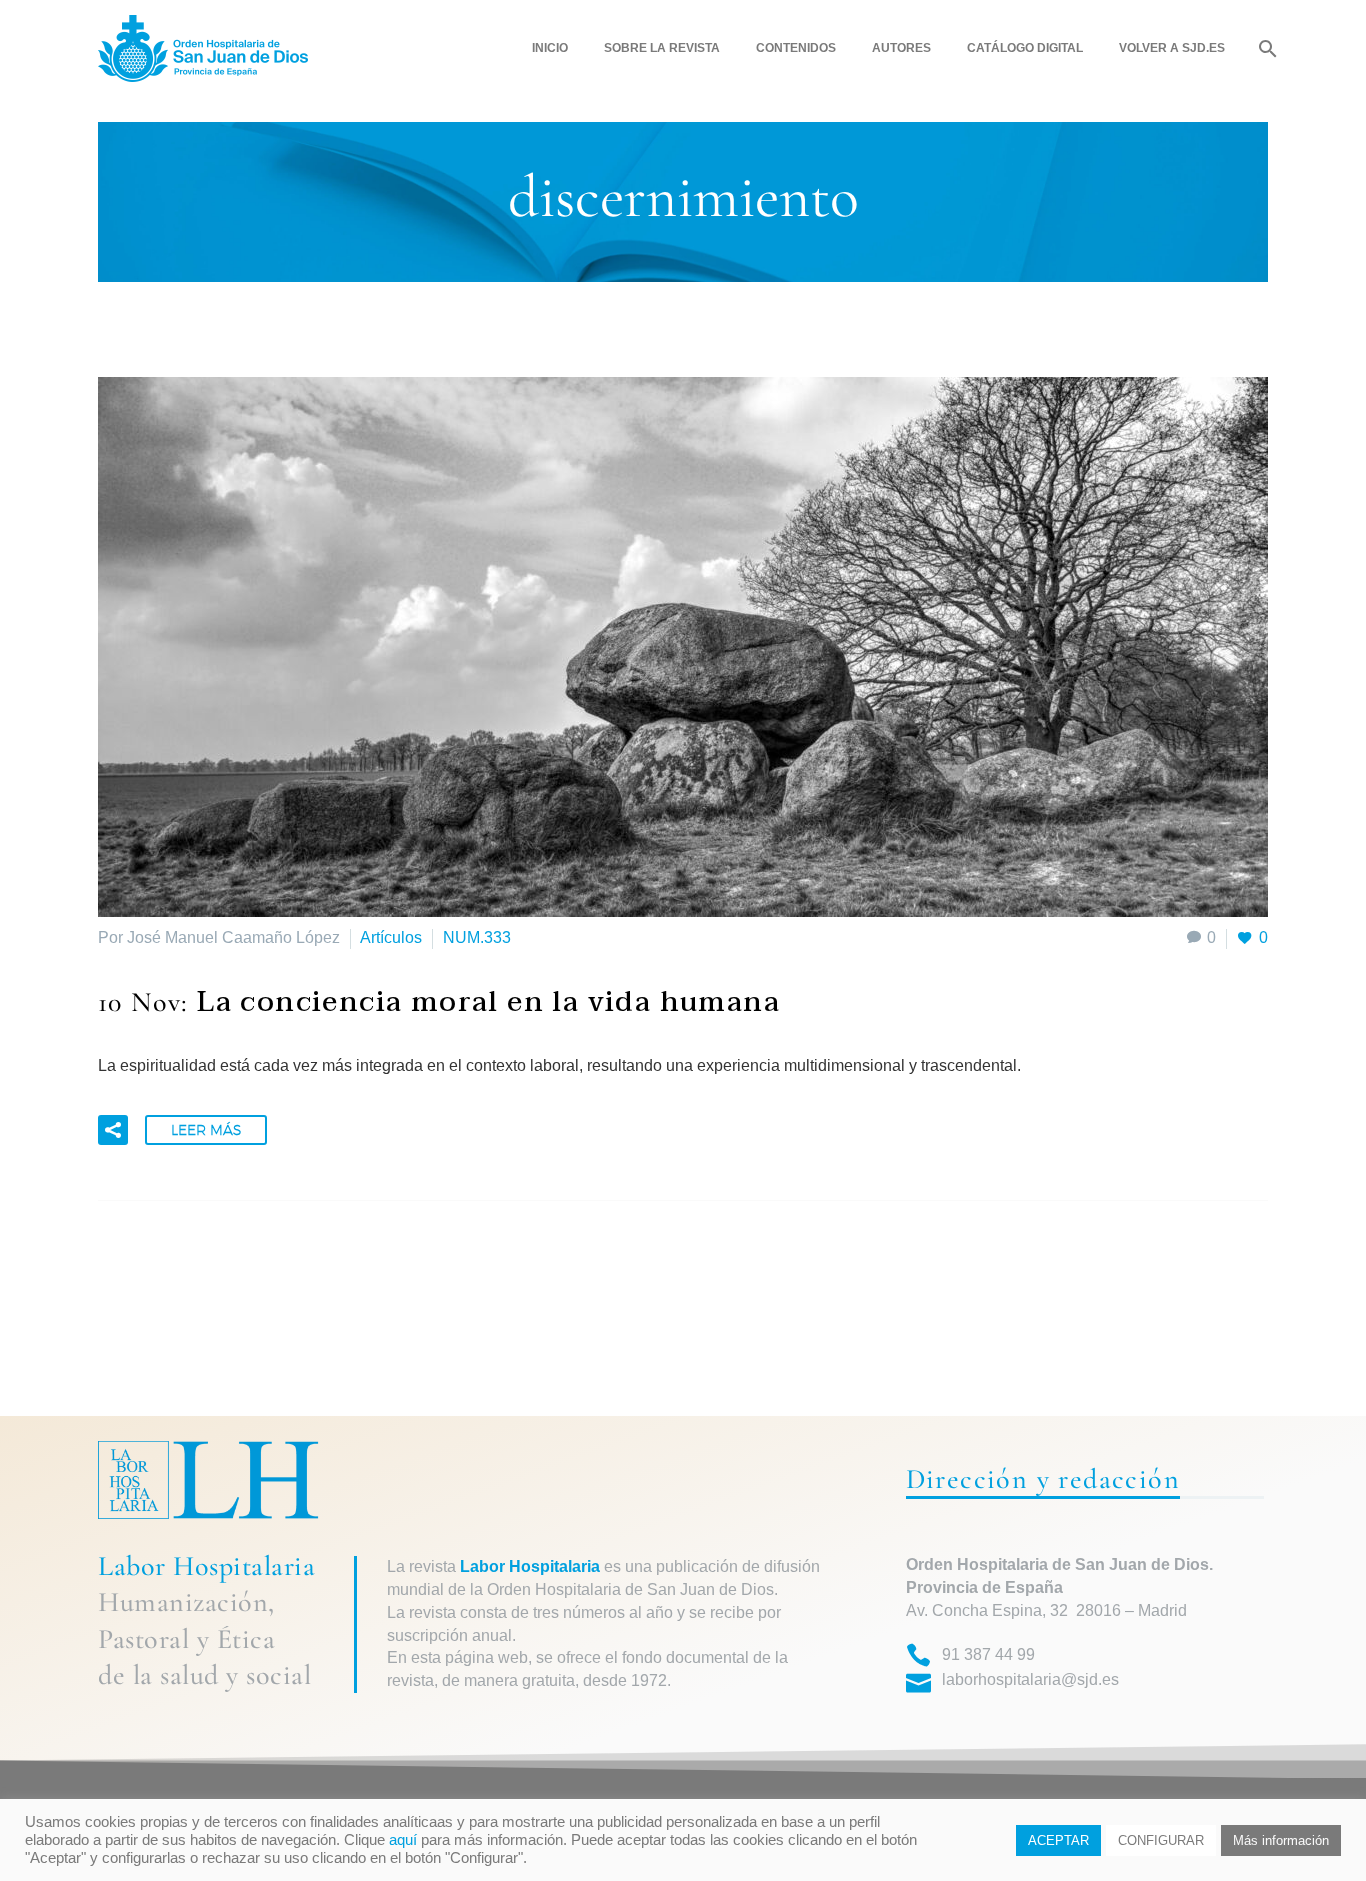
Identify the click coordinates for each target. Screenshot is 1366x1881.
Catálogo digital (1025, 48)
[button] (113, 1130)
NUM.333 (477, 937)
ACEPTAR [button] (1058, 1840)
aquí (403, 1840)
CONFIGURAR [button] (1161, 1840)
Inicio (550, 48)
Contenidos (796, 48)
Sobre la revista (662, 48)
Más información (1281, 1840)
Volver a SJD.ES (1172, 48)
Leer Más (206, 1130)
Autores (901, 48)
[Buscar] (1265, 48)
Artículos (391, 937)
